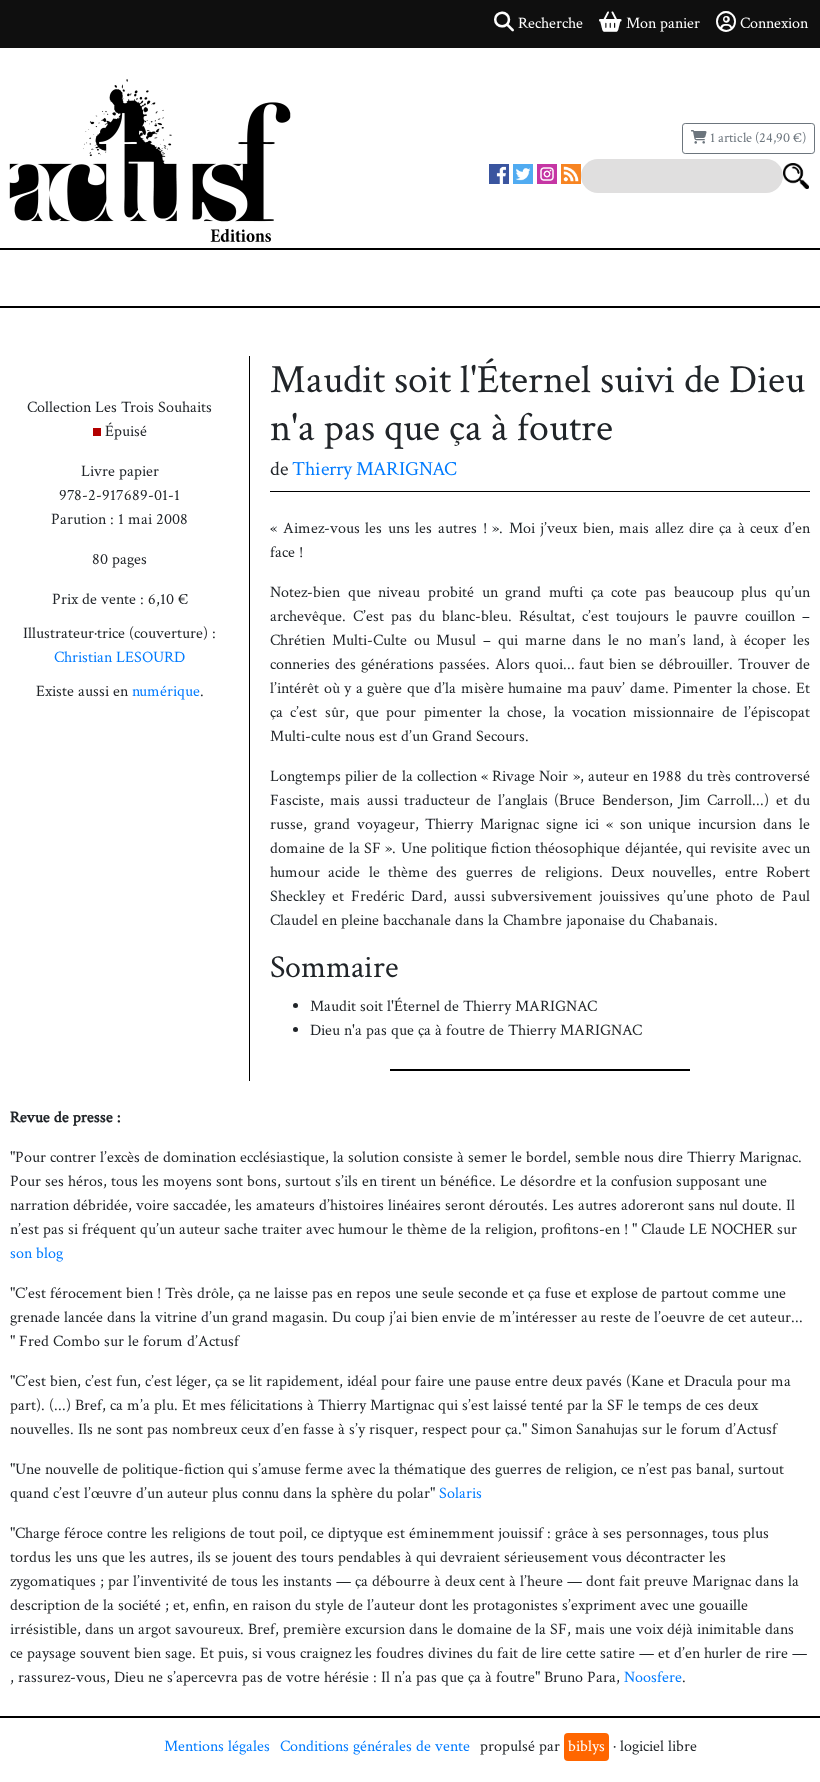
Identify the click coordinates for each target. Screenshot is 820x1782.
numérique (166, 691)
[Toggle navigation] (76, 278)
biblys (586, 1746)
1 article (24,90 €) (756, 138)
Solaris (460, 1493)
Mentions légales (217, 1746)
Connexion (774, 23)
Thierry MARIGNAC (374, 469)
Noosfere (653, 1677)
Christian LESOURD (119, 657)
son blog (36, 1253)
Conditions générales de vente (375, 1746)
